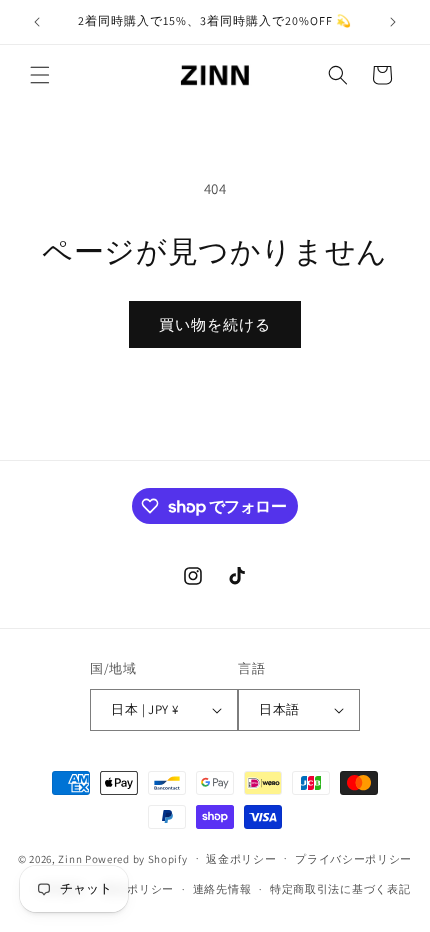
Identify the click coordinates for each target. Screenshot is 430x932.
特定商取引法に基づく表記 (340, 889)
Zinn (70, 858)
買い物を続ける (215, 324)
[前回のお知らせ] (37, 22)
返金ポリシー (241, 859)
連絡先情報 (222, 889)
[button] (40, 75)
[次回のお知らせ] (393, 22)
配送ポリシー (139, 889)
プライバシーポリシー (353, 859)
